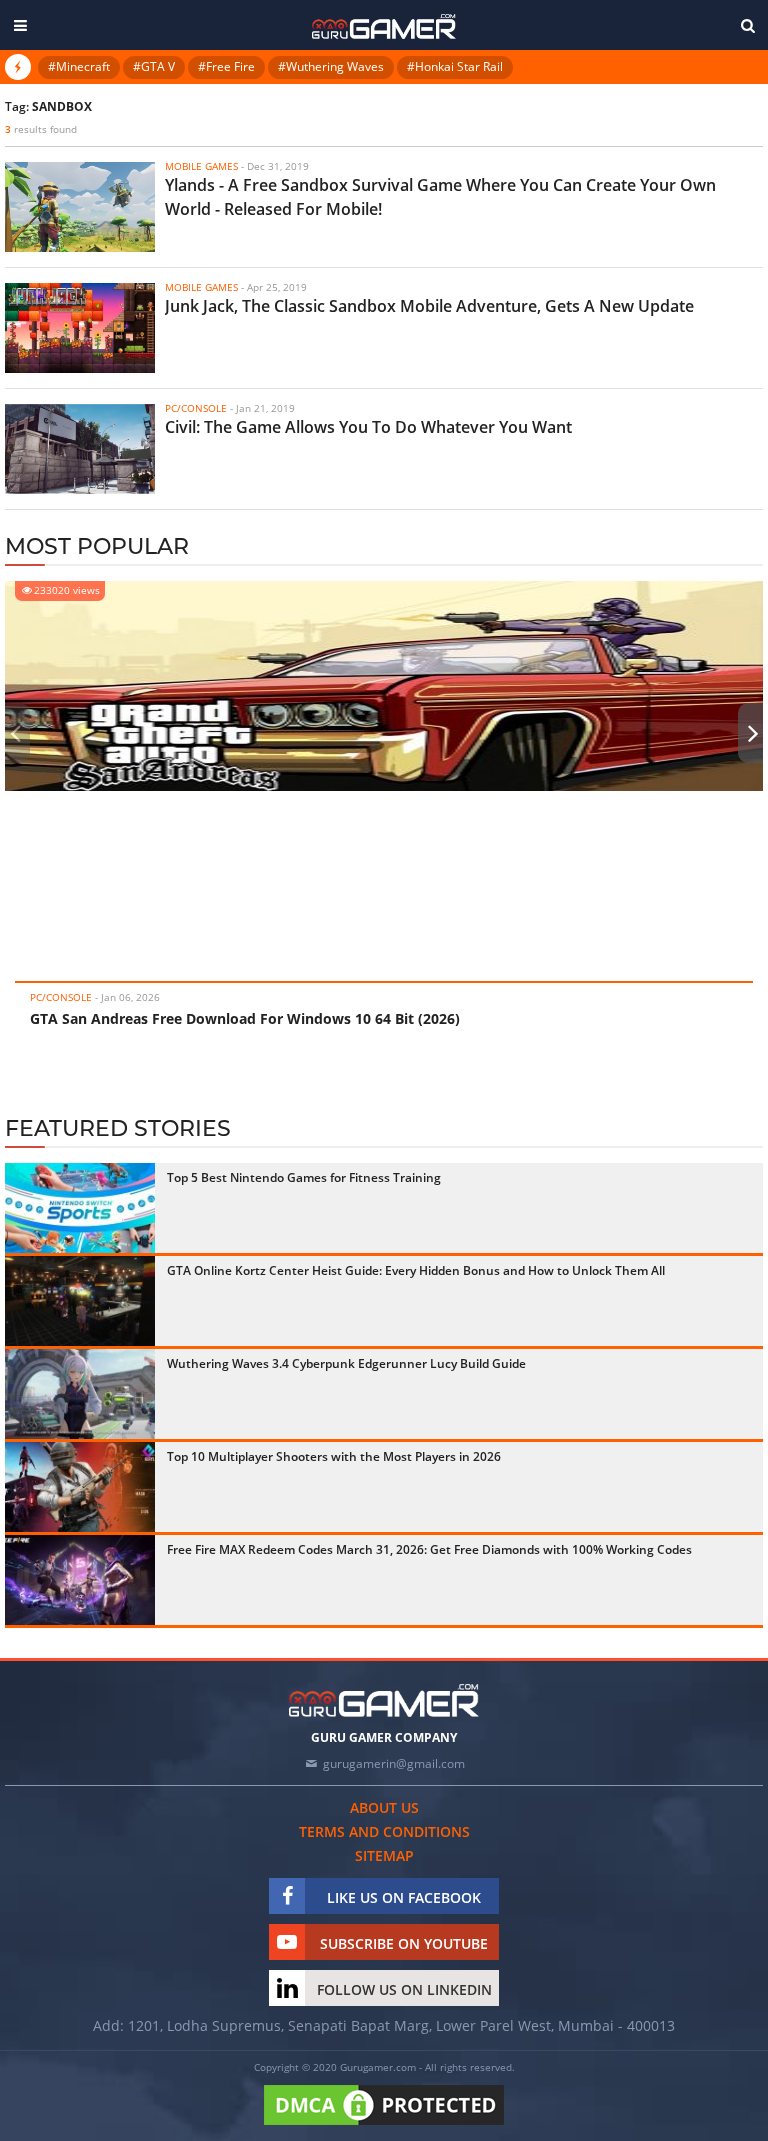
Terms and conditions (384, 1831)
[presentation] (15, 733)
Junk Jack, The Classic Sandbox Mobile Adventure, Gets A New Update (429, 306)
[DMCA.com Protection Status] (384, 2126)
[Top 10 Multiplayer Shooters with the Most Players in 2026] (80, 1487)
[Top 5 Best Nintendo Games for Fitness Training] (80, 1208)
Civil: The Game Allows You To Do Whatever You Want (368, 427)
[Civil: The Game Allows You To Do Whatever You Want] (80, 449)
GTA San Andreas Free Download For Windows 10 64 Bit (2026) (245, 1018)
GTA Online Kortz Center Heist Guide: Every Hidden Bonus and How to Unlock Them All (416, 1270)
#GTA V (154, 66)
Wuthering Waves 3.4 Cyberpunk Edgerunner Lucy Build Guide (346, 1363)
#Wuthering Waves (331, 66)
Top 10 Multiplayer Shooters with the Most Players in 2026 (334, 1456)
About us (384, 1807)
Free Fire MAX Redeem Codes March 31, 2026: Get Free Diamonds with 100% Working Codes (429, 1549)
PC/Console (61, 997)
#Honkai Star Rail (455, 66)
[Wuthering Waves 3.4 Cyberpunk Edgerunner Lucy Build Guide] (80, 1394)
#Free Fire (226, 66)
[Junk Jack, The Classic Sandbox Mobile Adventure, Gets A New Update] (80, 328)
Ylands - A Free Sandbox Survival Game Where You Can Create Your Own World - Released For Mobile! (440, 197)
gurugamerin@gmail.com (394, 1763)
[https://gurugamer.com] (384, 1700)
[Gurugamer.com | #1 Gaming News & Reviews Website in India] (384, 26)
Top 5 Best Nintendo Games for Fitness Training (304, 1177)
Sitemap (384, 1855)
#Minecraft (79, 66)
